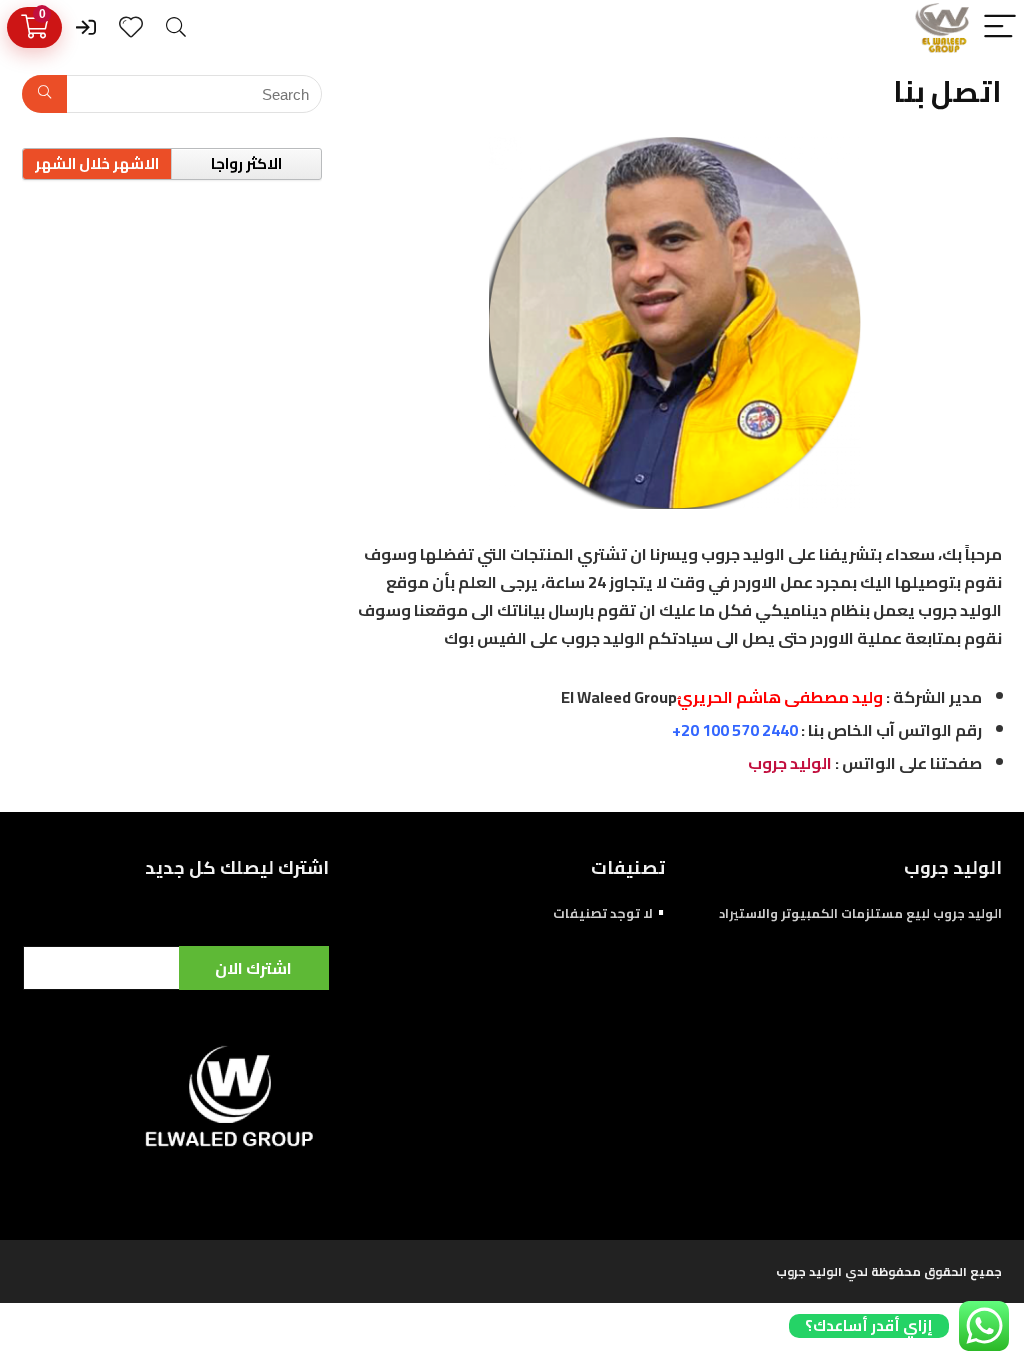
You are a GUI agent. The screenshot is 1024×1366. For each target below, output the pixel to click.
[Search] (176, 27)
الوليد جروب (788, 763)
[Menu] (1000, 27)
